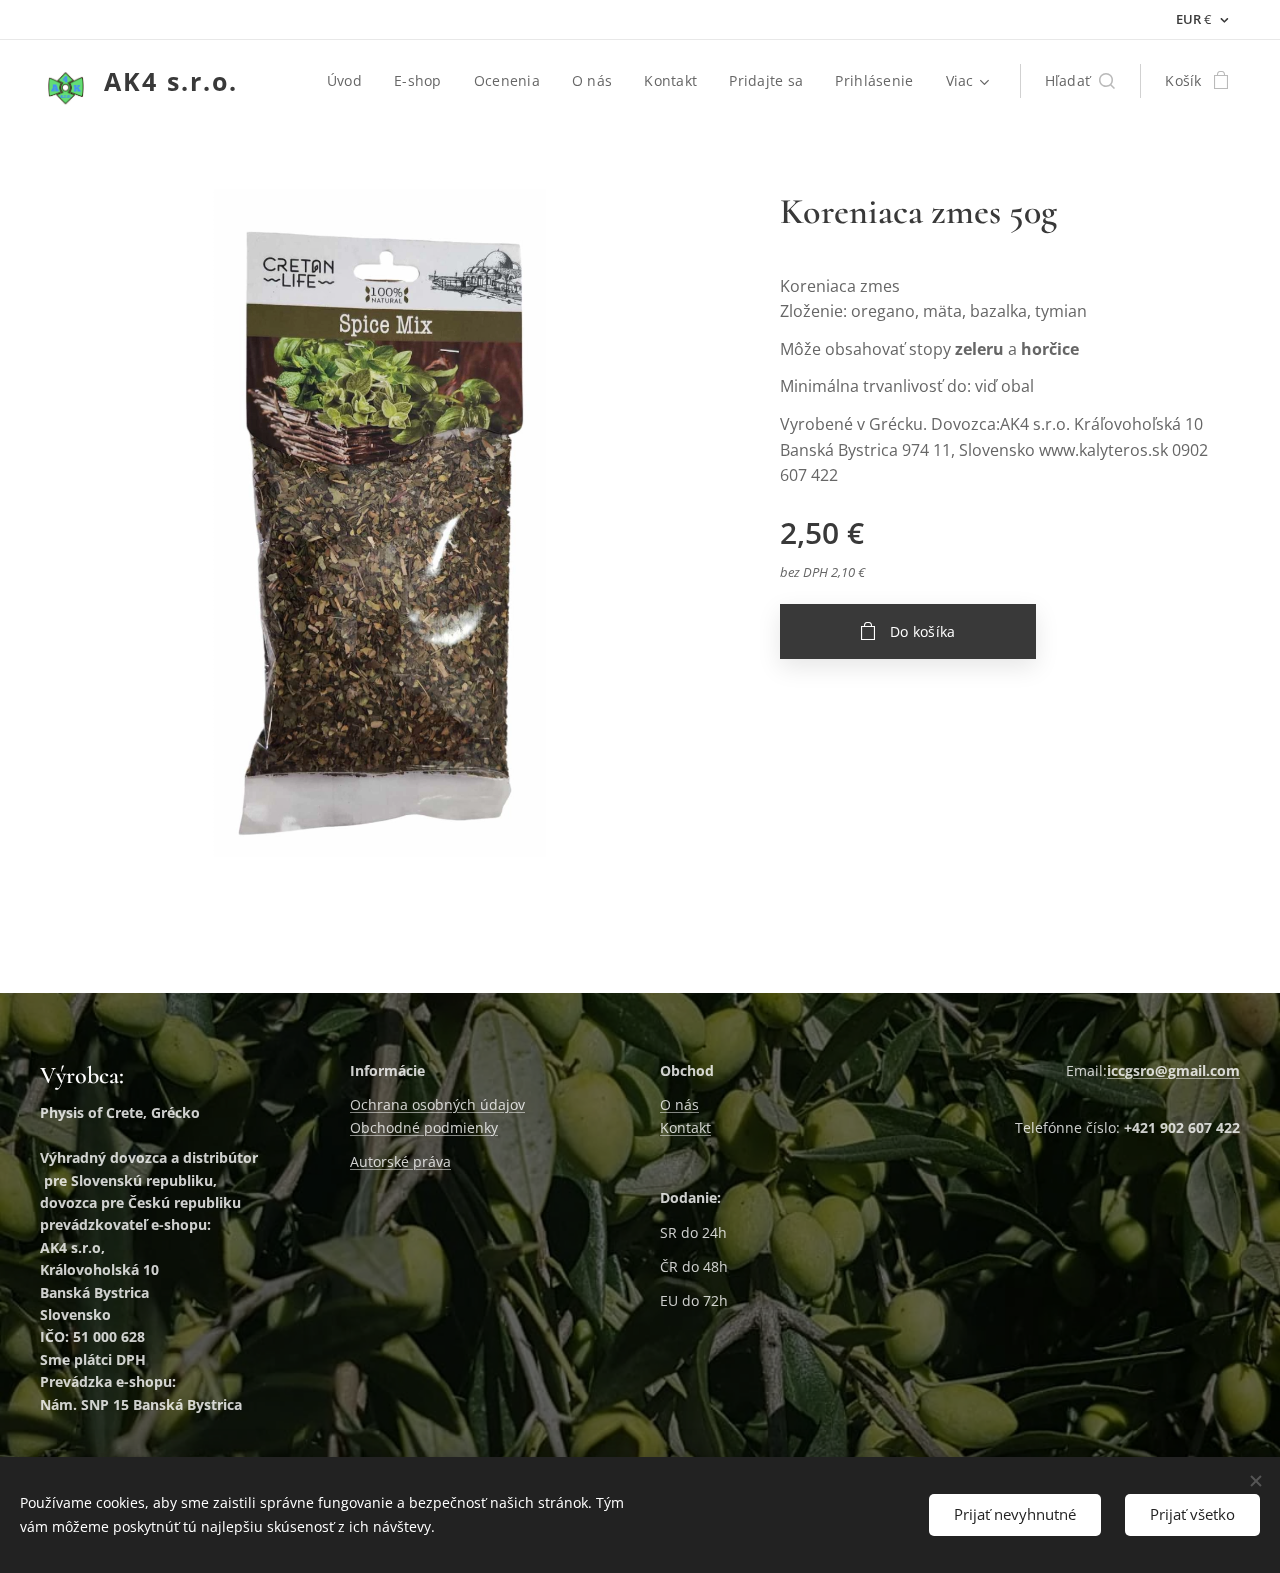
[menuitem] (350, 81)
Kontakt (685, 1127)
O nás (679, 1104)
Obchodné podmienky (424, 1127)
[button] (1080, 81)
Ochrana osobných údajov (437, 1104)
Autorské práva (400, 1161)
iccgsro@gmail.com (1173, 1070)
